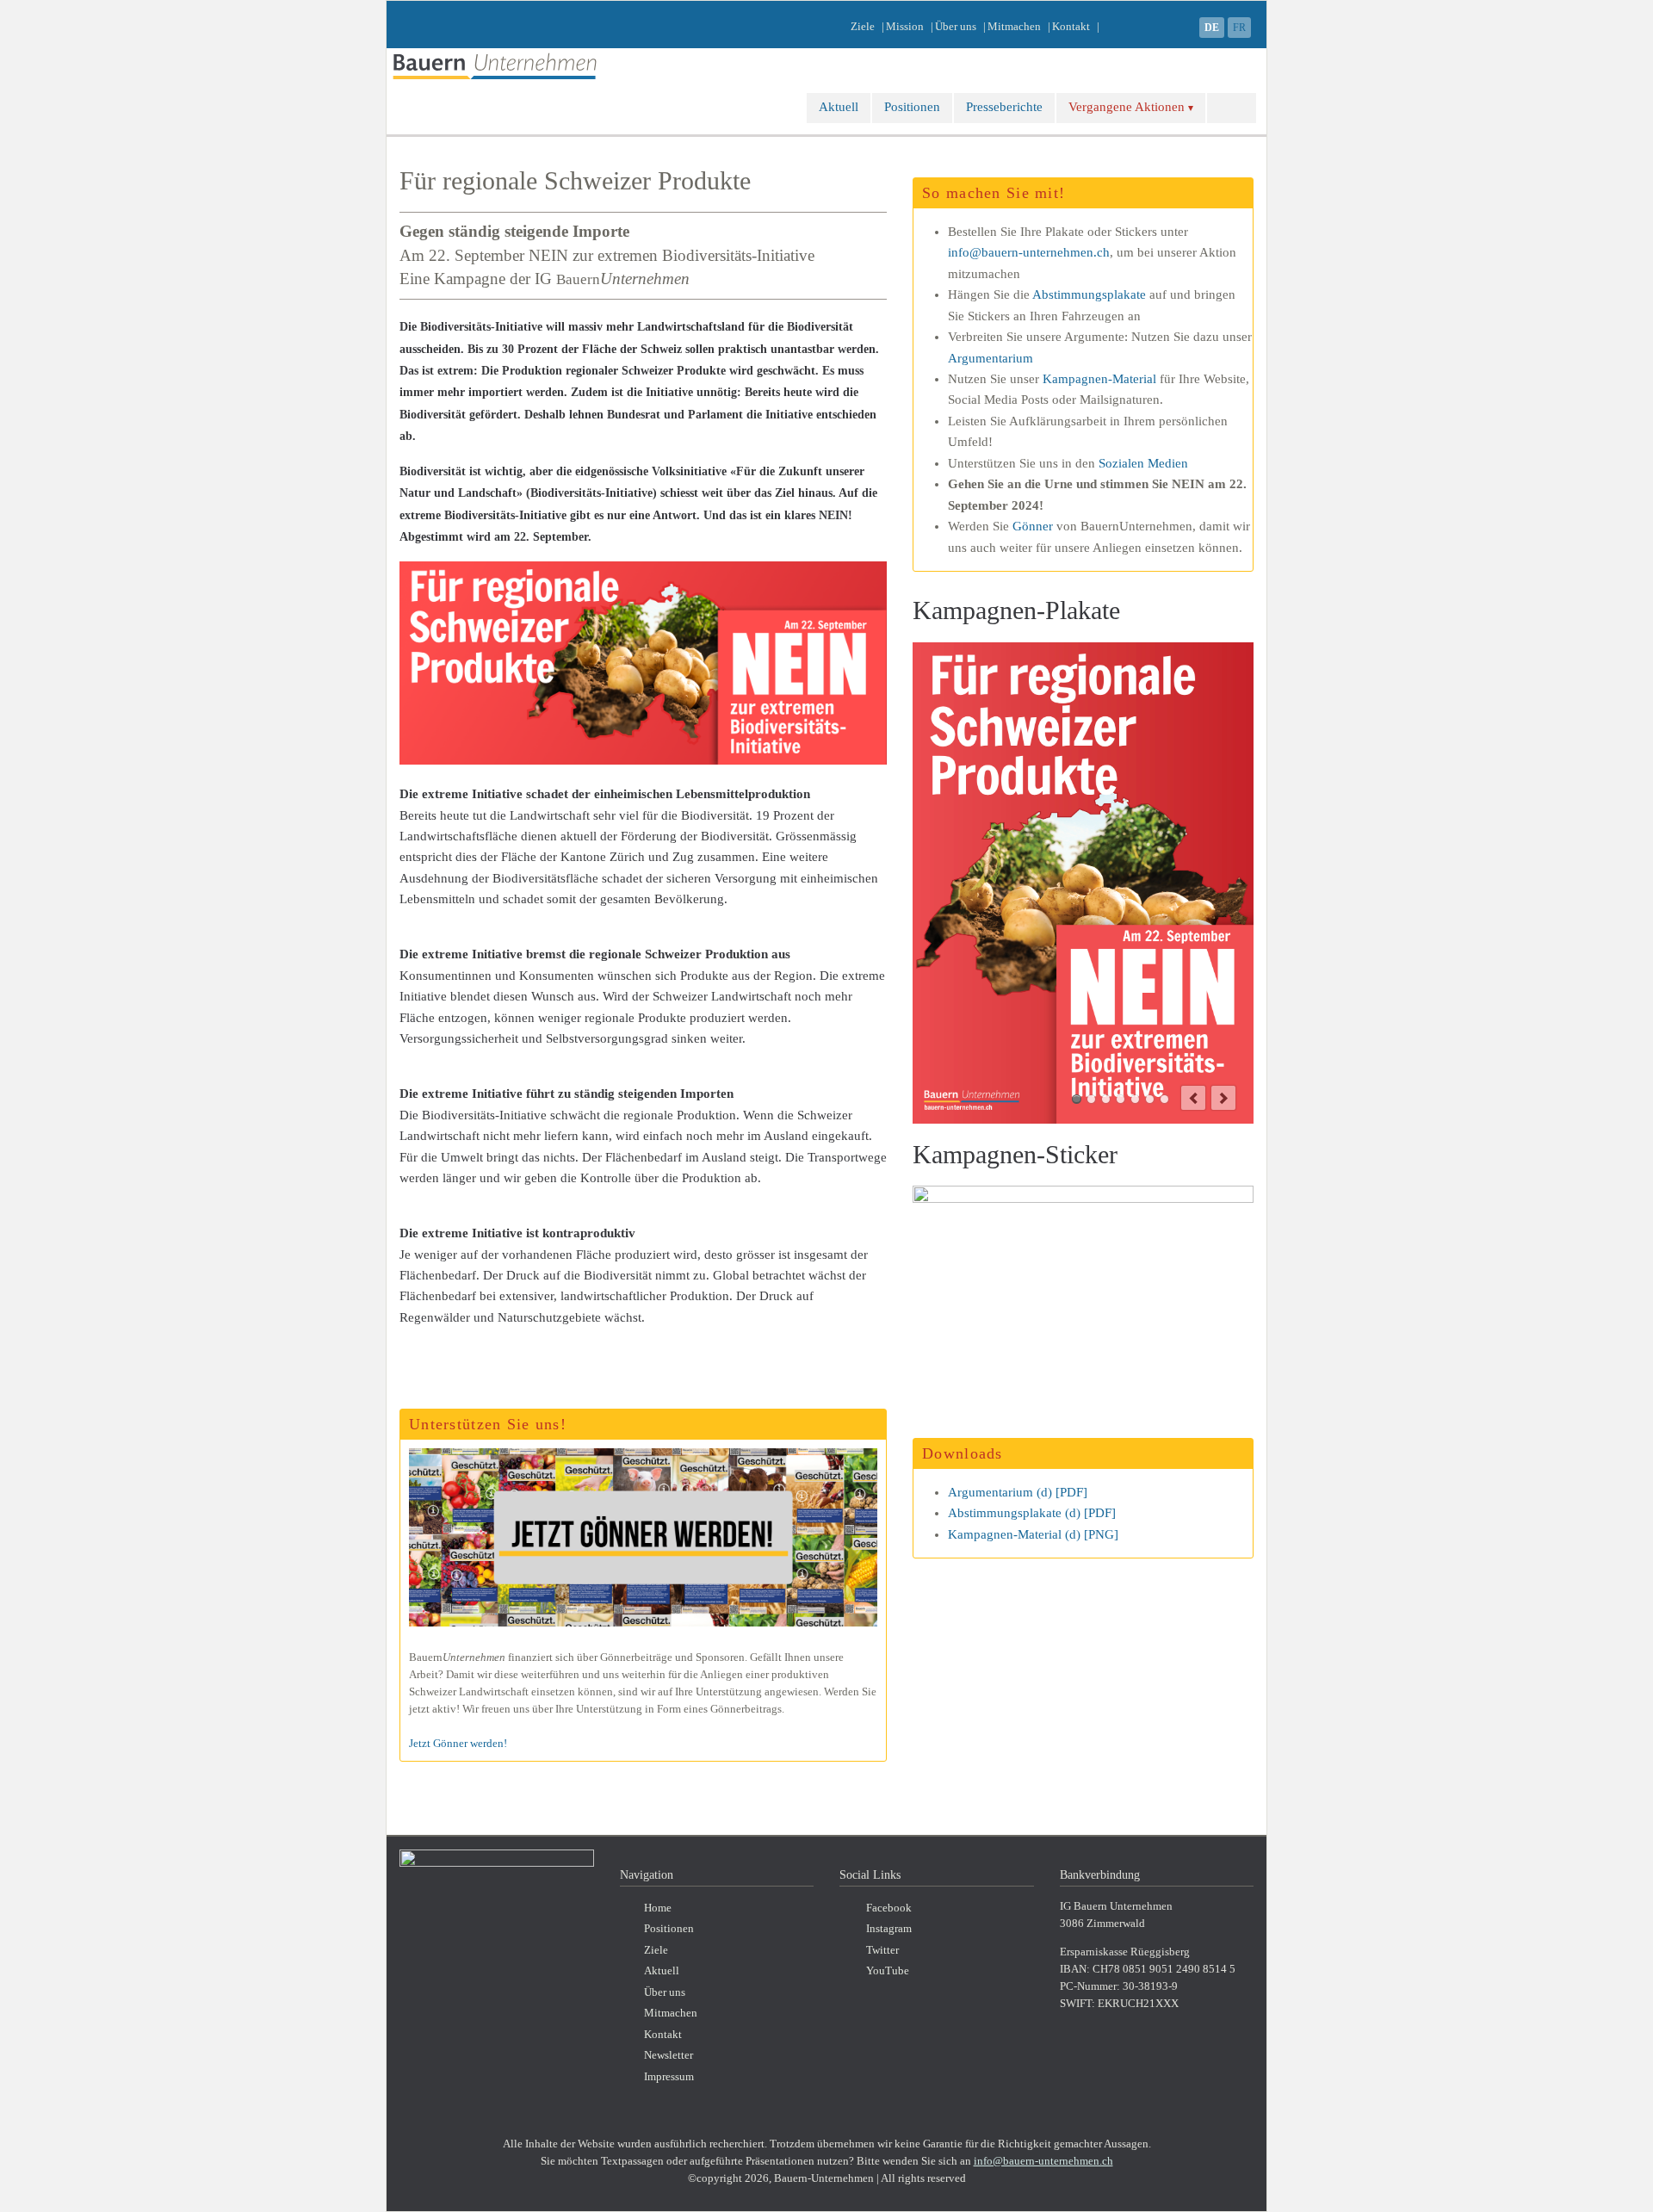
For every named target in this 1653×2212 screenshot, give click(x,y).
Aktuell (839, 107)
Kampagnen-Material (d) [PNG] (1033, 1534)
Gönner (1033, 526)
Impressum (669, 2077)
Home (658, 1908)
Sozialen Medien (1143, 463)
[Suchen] (1232, 107)
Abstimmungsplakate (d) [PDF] (1032, 1513)
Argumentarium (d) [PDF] (1018, 1492)
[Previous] (1193, 1098)
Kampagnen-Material (1099, 379)
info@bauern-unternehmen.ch (1029, 252)
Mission (905, 27)
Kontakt (1071, 27)
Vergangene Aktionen (1127, 107)
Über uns (956, 27)
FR (1239, 28)
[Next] (1223, 1098)
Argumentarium (991, 358)
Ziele (863, 27)
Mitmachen (1014, 27)
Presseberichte (1004, 107)
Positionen (912, 107)
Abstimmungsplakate (1089, 294)
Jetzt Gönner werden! (458, 1743)
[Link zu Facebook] (1179, 27)
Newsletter (669, 2055)
